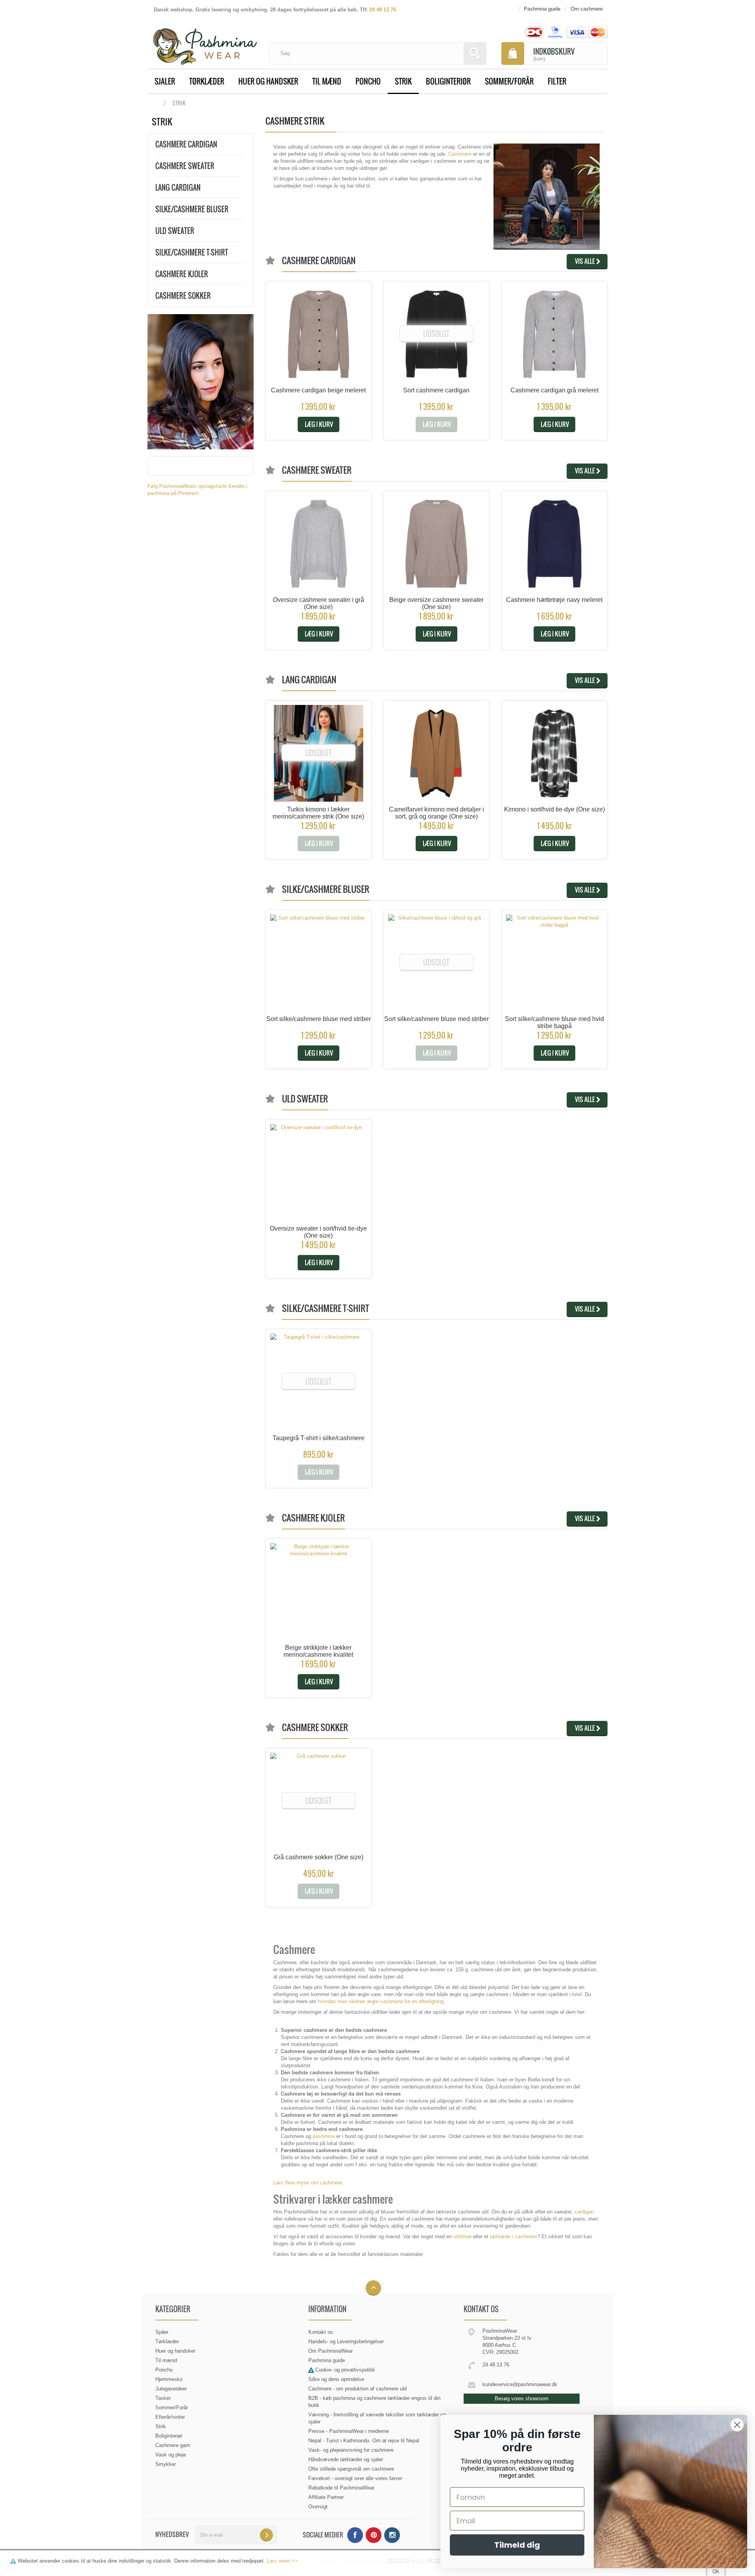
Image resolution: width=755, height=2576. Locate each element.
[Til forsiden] (155, 103)
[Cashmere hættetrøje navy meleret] (554, 544)
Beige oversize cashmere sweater (436, 603)
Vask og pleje (171, 2455)
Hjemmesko (169, 2379)
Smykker (166, 2464)
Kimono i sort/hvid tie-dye (554, 809)
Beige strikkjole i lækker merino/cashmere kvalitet (318, 1651)
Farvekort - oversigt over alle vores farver (355, 2478)
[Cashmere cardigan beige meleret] (319, 334)
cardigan (584, 2212)
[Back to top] (373, 2288)
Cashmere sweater (185, 166)
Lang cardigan (178, 188)
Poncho (368, 81)
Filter (557, 81)
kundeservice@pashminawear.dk (520, 2384)
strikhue (462, 2237)
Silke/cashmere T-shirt (192, 252)
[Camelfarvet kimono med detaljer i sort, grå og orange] (436, 753)
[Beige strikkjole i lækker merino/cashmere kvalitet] (319, 1592)
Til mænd (327, 81)
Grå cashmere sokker (319, 1857)
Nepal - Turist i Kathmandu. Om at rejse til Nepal (364, 2441)
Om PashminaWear (331, 2351)
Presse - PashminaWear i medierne (349, 2431)
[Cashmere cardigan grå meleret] (554, 334)
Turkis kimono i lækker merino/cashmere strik (318, 813)
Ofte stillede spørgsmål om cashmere (351, 2469)
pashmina (324, 2136)
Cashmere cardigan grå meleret (554, 390)
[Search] (475, 53)
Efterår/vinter (170, 2417)
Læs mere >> (282, 2561)
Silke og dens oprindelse (336, 2379)
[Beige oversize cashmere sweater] (436, 544)
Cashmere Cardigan (186, 144)
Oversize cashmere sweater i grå (319, 603)
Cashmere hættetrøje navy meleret (554, 600)
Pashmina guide (327, 2360)
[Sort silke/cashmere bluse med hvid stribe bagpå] (554, 963)
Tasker (163, 2398)
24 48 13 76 (383, 10)
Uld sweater (175, 231)
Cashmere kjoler (182, 274)
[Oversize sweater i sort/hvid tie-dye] (319, 1172)
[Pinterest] (374, 2535)
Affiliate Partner (326, 2497)
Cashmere (460, 154)
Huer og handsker (268, 81)
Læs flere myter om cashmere (308, 2183)
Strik (403, 81)
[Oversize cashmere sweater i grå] (319, 544)
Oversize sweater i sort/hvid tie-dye (318, 1232)
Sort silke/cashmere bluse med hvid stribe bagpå (554, 1022)
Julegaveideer (171, 2389)
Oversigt (318, 2507)
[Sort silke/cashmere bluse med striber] (319, 963)
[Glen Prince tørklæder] (201, 381)
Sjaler (165, 81)
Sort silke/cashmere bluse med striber (319, 1019)
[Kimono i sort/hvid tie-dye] (554, 753)
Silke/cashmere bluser (192, 209)
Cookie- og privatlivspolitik (345, 2370)
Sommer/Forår (509, 81)
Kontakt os (321, 2332)
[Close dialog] (737, 2425)
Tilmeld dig (517, 2545)
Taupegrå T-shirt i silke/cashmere (319, 1438)
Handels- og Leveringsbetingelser (346, 2341)
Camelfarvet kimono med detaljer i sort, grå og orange (436, 813)
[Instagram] (392, 2535)
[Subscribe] (266, 2535)
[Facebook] (355, 2535)
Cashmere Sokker (183, 296)
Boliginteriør (448, 81)
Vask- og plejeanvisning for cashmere (351, 2450)
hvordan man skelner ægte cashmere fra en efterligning (381, 2001)
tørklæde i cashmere (514, 2237)
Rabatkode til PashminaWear (341, 2488)
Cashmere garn (173, 2445)
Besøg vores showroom (522, 2398)
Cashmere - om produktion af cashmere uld (357, 2389)
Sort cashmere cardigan (436, 390)
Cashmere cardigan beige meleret (318, 390)
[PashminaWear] (205, 42)
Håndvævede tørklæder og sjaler (346, 2459)
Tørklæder (207, 81)
